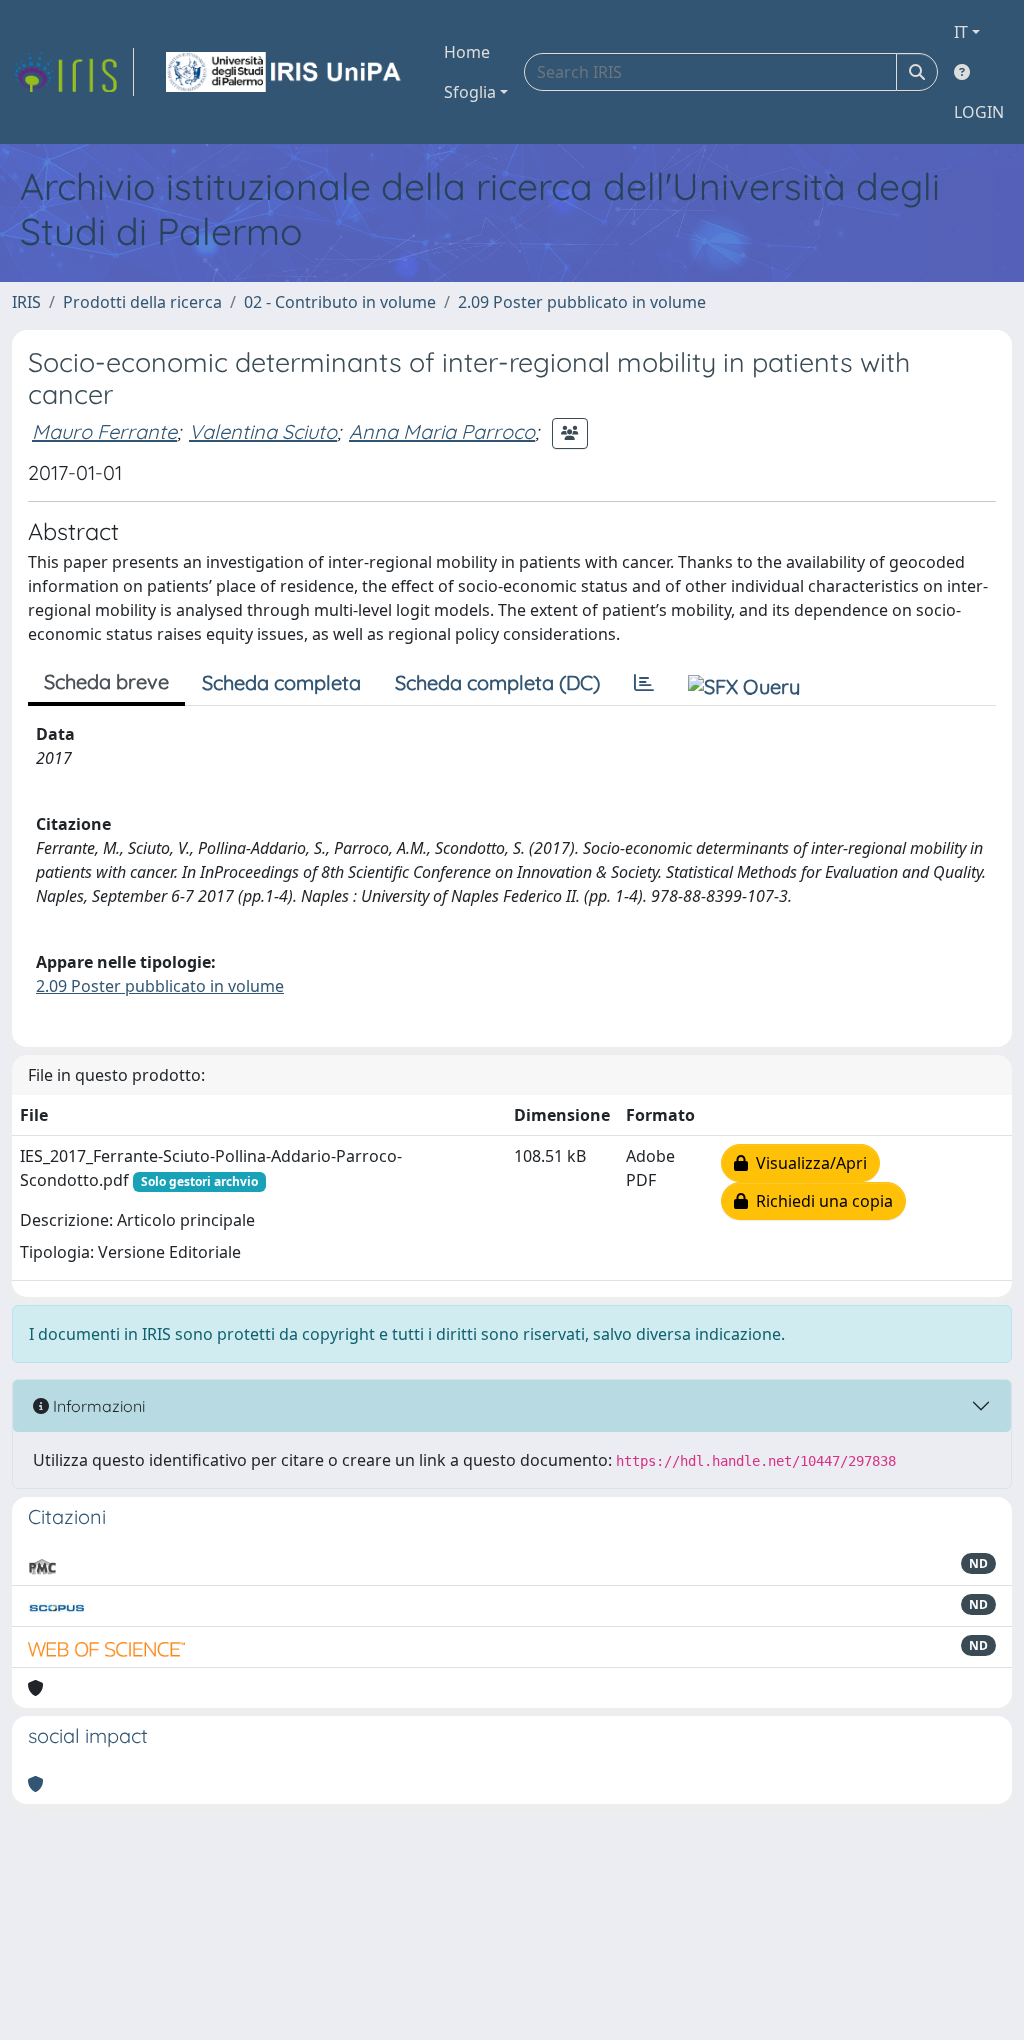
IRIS (26, 302)
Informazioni (97, 1406)
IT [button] (961, 32)
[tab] (644, 683)
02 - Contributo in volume (340, 302)
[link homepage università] (285, 72)
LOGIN (979, 112)
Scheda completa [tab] (281, 682)
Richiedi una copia (820, 1201)
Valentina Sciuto (263, 431)
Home (467, 52)
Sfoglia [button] (470, 92)
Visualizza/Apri (807, 1163)
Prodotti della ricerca (142, 302)
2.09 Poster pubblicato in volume (582, 302)
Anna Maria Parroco (442, 431)
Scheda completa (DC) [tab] (497, 682)
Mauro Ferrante (104, 431)
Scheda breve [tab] (106, 681)
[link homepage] (73, 72)
